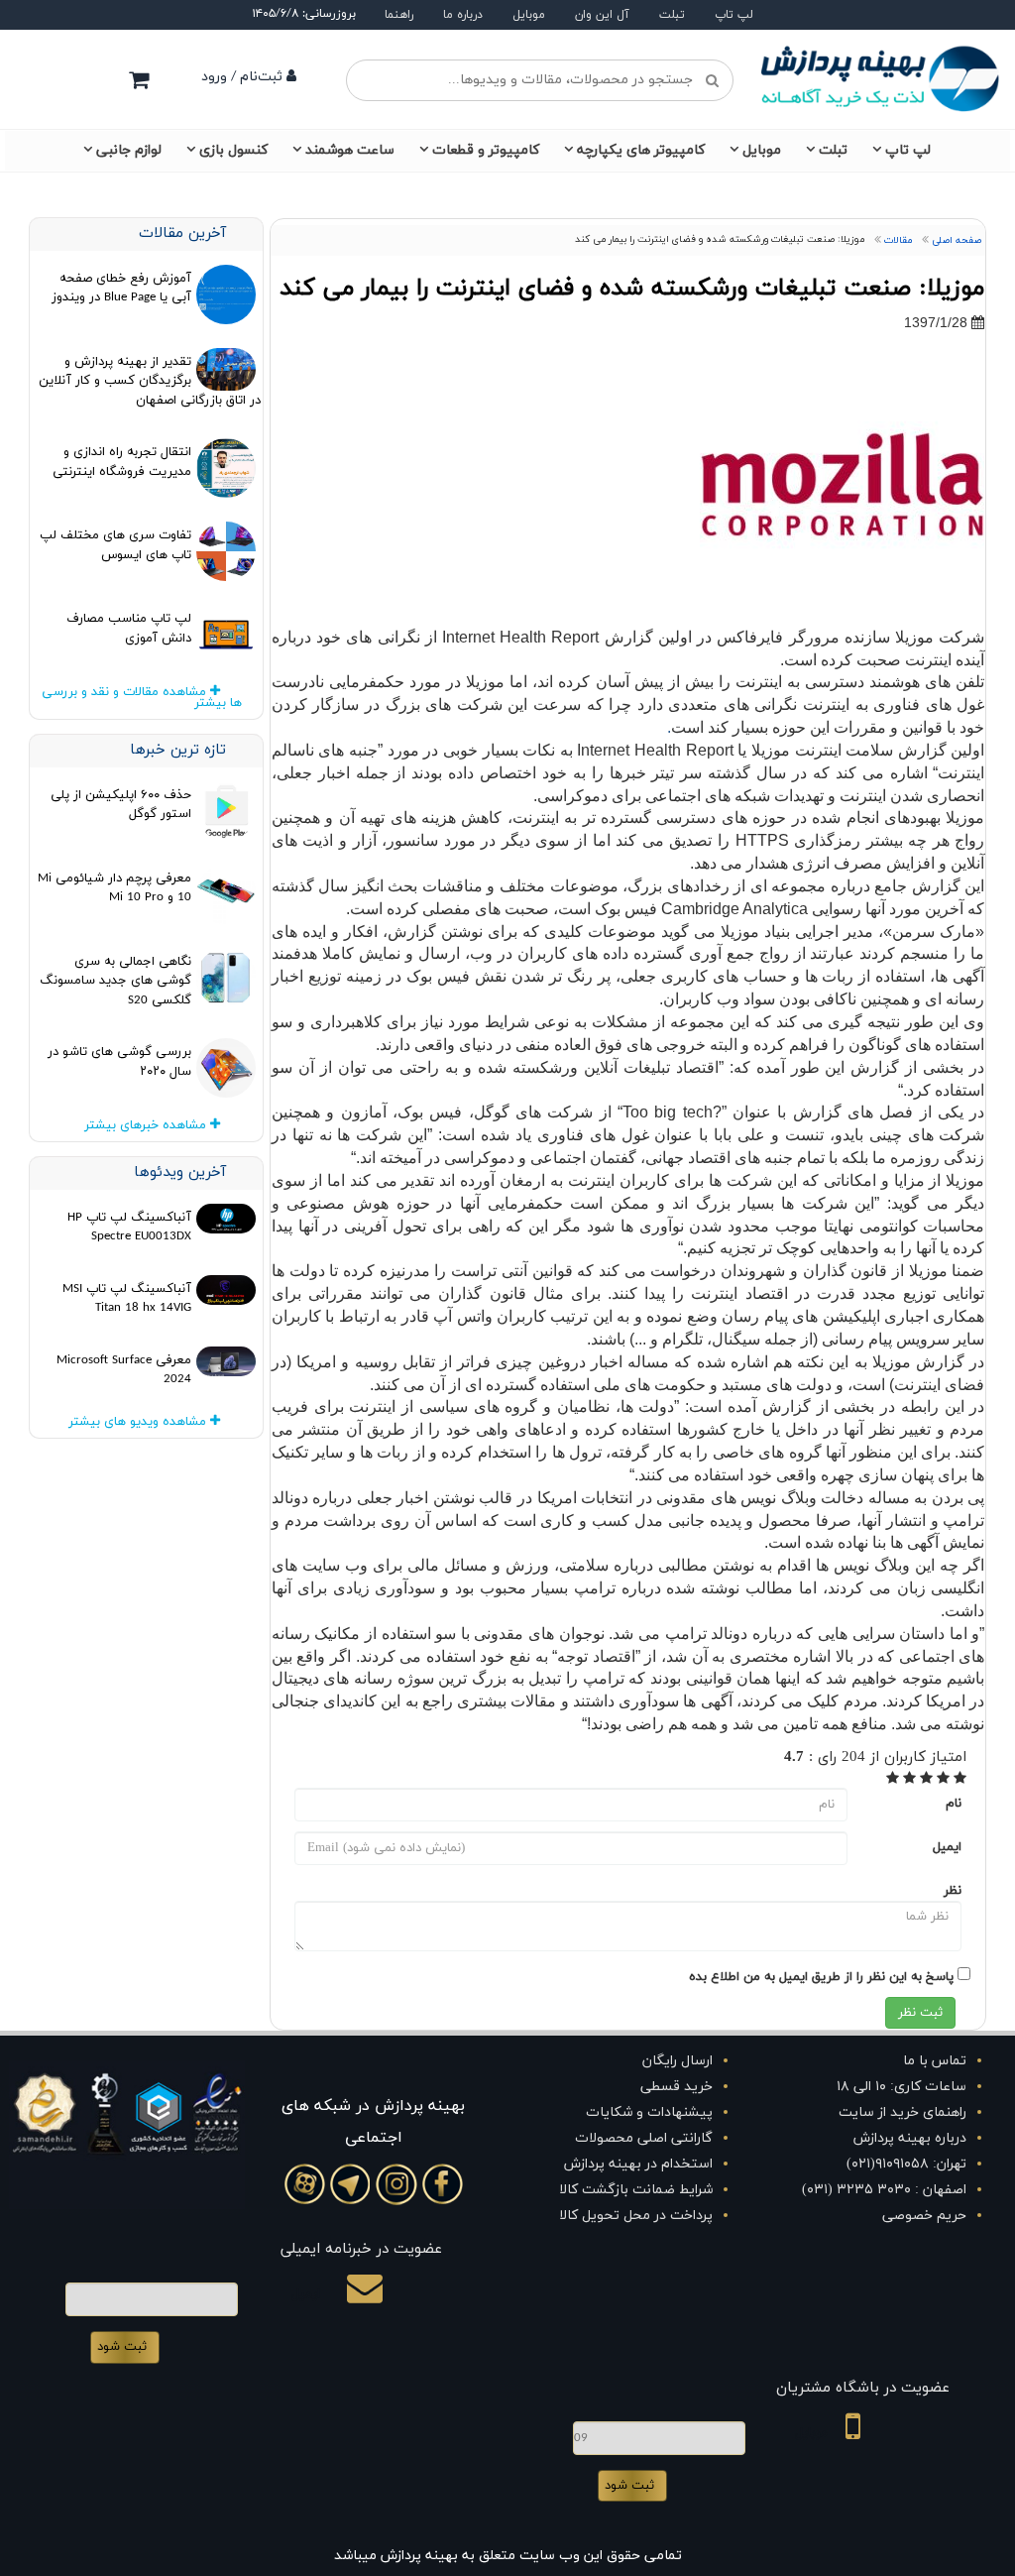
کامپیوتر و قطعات (486, 150)
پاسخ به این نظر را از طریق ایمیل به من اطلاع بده (821, 1977)
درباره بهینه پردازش (910, 2138)
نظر (953, 1891)
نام (954, 1804)
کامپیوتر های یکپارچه (641, 150)
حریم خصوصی (924, 2216)
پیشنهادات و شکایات (649, 2112)
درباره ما (463, 15)
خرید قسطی (677, 2087)
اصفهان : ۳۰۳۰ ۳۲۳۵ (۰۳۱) (884, 2190)
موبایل (529, 15)
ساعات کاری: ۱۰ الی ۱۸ (902, 2087)
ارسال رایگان (677, 2061)
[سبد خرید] (139, 79)
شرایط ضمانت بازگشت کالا (636, 2190)
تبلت (672, 15)
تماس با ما (935, 2061)
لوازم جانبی (129, 150)
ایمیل (947, 1847)
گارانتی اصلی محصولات (644, 2138)
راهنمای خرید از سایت (902, 2112)
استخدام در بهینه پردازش (638, 2164)
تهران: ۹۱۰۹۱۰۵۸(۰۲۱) (906, 2164)
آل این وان (602, 15)
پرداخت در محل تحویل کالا (636, 2216)
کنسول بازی (233, 150)
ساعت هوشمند (350, 150)
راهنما (399, 15)
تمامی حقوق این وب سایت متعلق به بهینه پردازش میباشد (508, 2556)
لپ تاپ (734, 15)
